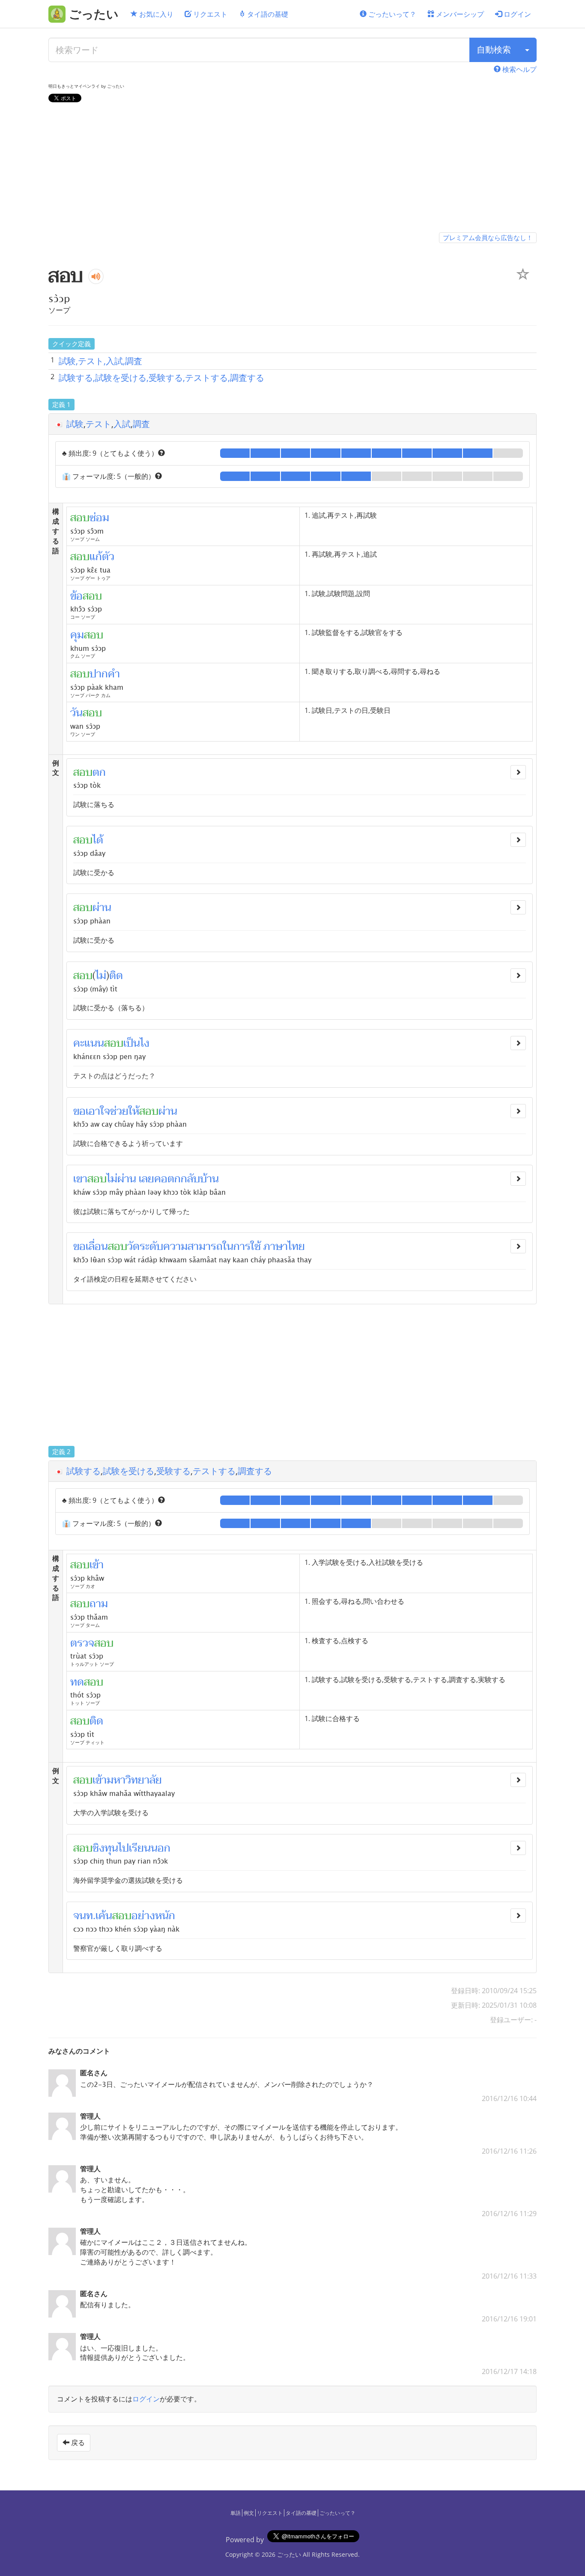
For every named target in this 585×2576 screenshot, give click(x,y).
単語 (236, 2513)
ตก (99, 772)
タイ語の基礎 (267, 14)
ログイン (516, 14)
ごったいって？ (391, 14)
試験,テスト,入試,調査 (100, 361)
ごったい (289, 2554)
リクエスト (209, 14)
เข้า (100, 1780)
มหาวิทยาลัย (134, 1780)
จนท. (84, 1916)
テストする (214, 1471)
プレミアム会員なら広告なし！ (488, 237)
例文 (249, 2513)
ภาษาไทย (284, 1246)
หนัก (165, 1916)
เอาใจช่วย (107, 1111)
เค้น (104, 1916)
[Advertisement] (292, 169)
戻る (77, 2442)
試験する (84, 1471)
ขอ (79, 1111)
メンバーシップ (459, 14)
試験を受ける (128, 1471)
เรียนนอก (150, 1848)
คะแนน (89, 1043)
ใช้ (256, 1246)
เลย (146, 1179)
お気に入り (155, 14)
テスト (98, 424)
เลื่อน (97, 1246)
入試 (122, 424)
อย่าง (143, 1916)
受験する (173, 1471)
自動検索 (494, 49)
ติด (116, 976)
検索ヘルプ (519, 69)
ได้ (98, 840)
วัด (133, 1246)
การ (242, 1246)
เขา (80, 1179)
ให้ (134, 1111)
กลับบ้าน (200, 1179)
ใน (228, 1246)
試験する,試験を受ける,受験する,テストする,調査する (161, 378)
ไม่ (101, 976)
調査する (255, 1471)
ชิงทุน (105, 1848)
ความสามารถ (193, 1246)
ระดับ (151, 1246)
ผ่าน (102, 908)
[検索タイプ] (527, 50)
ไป (124, 1848)
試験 (75, 424)
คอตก (167, 1179)
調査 (141, 424)
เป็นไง (136, 1043)
